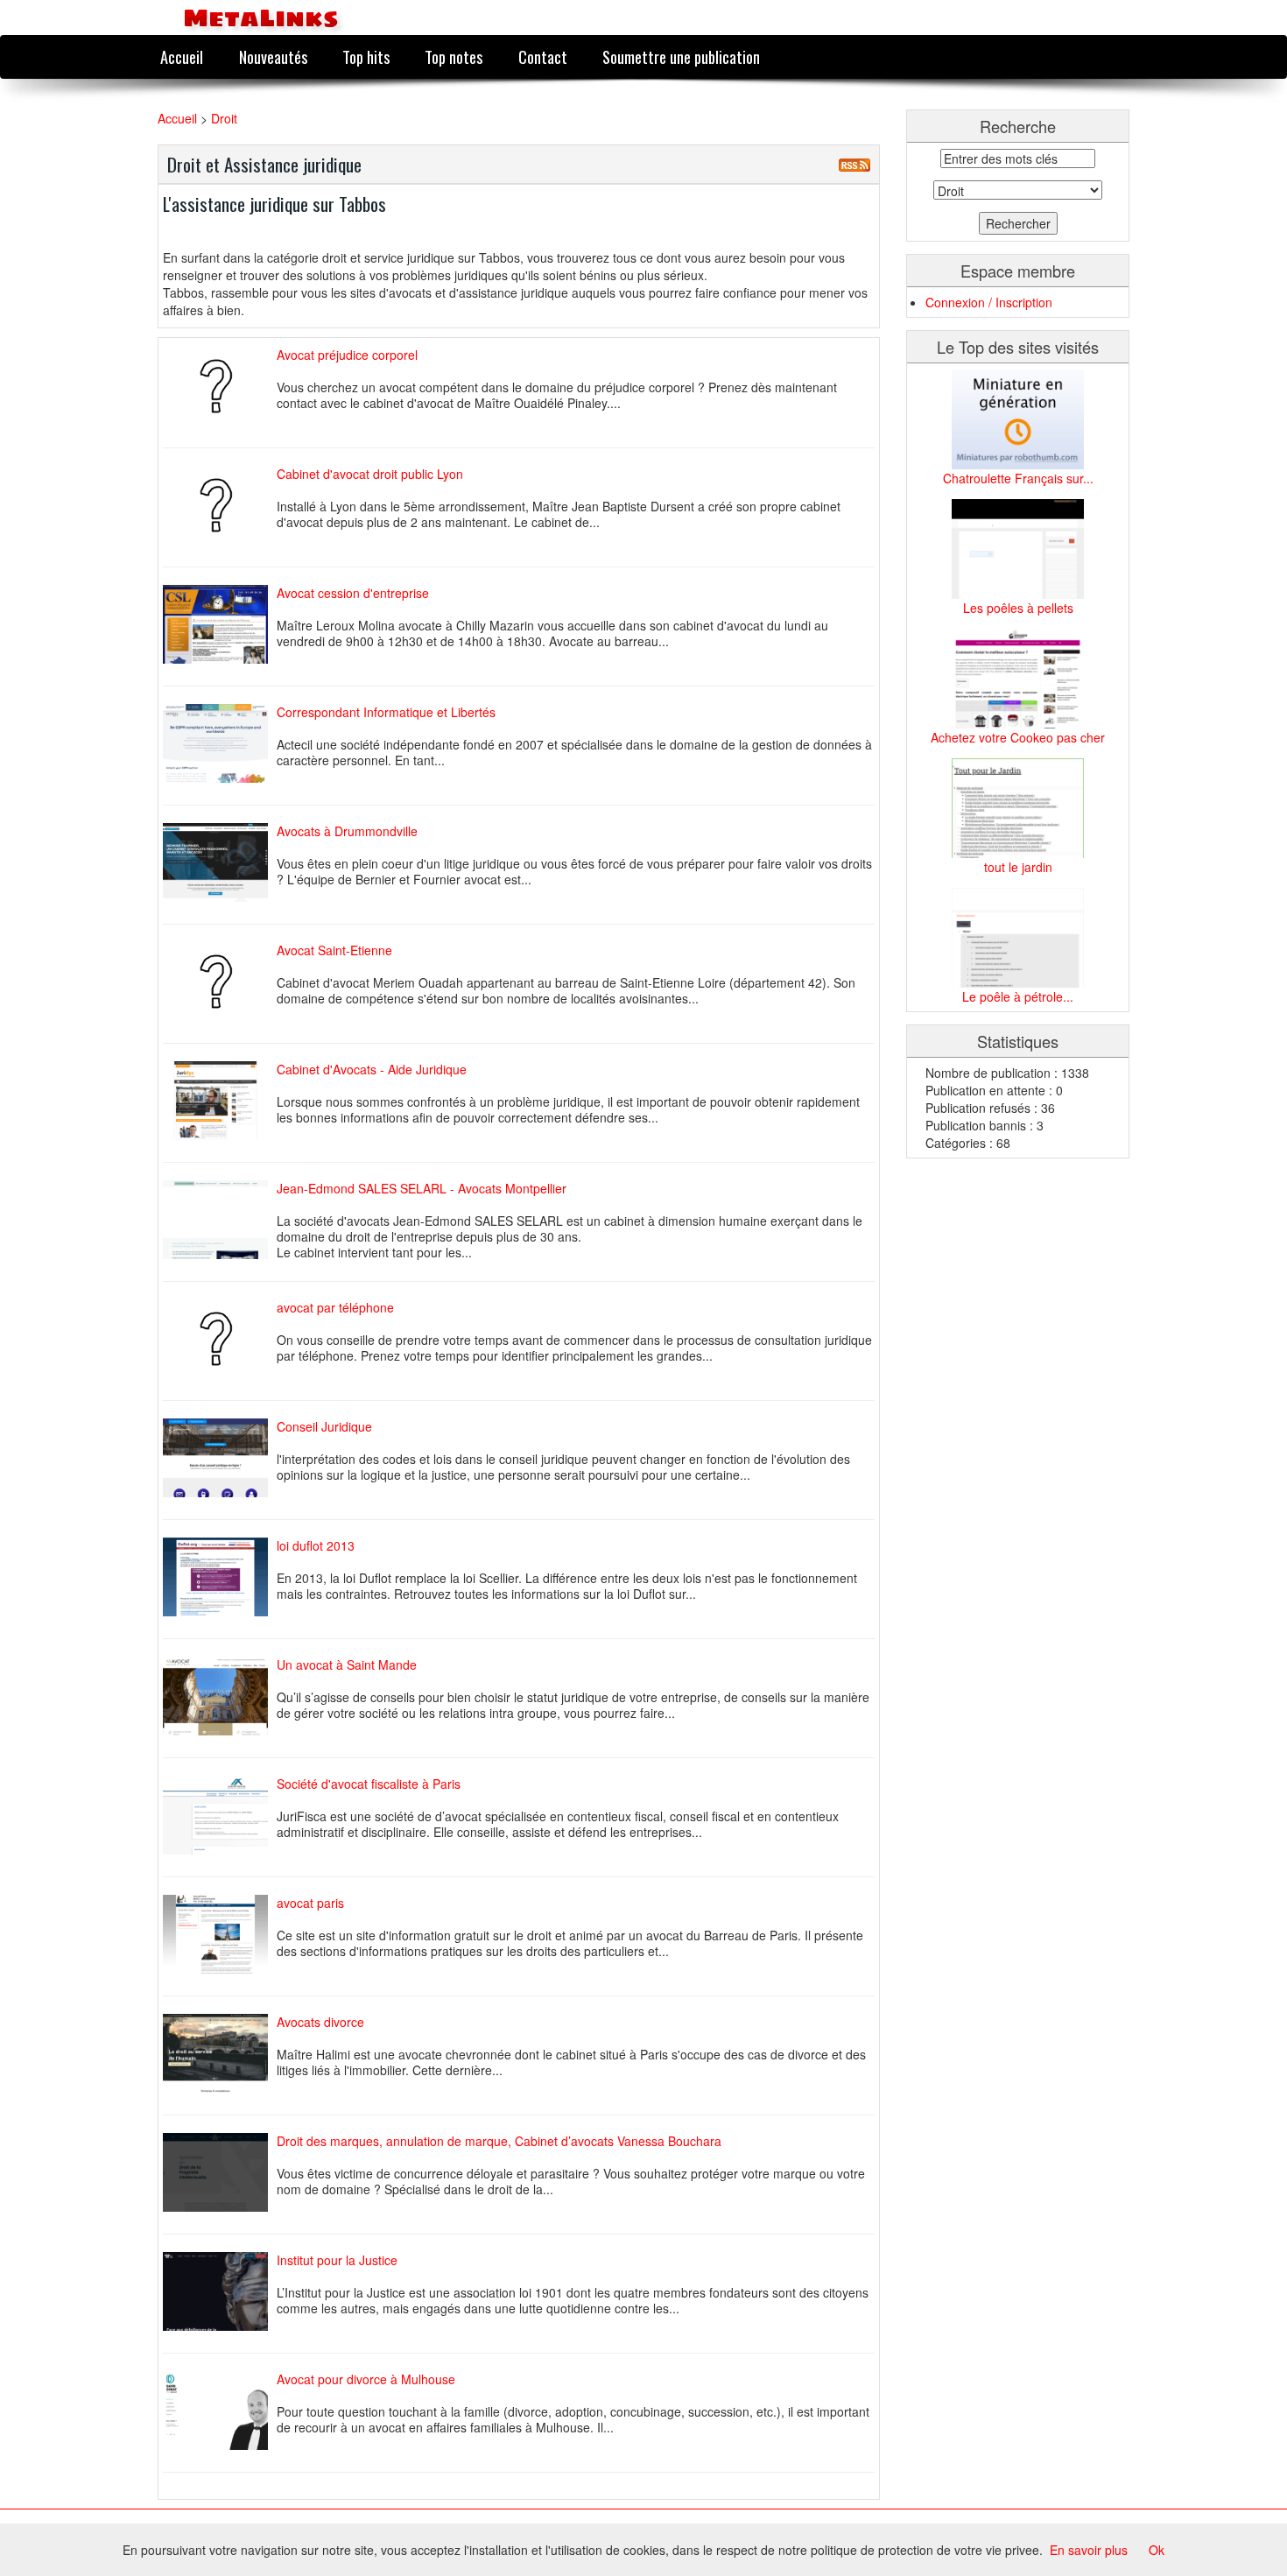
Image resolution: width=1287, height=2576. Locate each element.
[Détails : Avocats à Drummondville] (220, 862)
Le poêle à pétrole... (1018, 996)
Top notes (454, 56)
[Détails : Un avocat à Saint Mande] (220, 1696)
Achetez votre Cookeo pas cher (1018, 737)
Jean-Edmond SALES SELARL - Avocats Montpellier (422, 1188)
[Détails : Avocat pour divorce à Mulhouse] (220, 2411)
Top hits (366, 56)
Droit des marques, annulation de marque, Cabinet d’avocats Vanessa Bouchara (499, 2141)
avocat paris (310, 1903)
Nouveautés (273, 56)
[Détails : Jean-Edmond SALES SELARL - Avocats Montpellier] (220, 1220)
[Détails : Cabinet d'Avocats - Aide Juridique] (220, 1101)
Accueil (182, 56)
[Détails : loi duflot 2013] (220, 1577)
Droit (224, 118)
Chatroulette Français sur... (1018, 478)
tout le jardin (1018, 867)
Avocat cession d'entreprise (353, 593)
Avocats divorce (320, 2022)
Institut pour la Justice (337, 2260)
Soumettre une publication (681, 56)
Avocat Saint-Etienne (334, 950)
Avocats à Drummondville (347, 831)
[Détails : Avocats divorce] (220, 2053)
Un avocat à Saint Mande (347, 1665)
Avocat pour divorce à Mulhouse (366, 2379)
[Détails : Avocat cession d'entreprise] (220, 624)
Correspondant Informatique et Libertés (386, 712)
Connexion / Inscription (989, 302)
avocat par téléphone (335, 1307)
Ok (1157, 2550)
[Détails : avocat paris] (220, 1934)
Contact (543, 56)
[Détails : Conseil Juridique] (220, 1458)
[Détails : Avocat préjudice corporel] (220, 386)
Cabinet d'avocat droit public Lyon (370, 474)
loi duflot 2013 (316, 1545)
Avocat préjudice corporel (347, 355)
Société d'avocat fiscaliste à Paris (369, 1784)
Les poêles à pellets (1018, 608)
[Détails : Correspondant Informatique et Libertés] (220, 743)
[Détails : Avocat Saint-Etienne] (220, 982)
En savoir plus (1089, 2550)
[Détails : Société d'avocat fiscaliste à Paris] (220, 1815)
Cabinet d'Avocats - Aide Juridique (372, 1069)
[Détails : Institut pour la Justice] (220, 2291)
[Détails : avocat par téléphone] (220, 1339)
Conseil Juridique (324, 1426)
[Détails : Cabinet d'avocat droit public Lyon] (220, 505)
